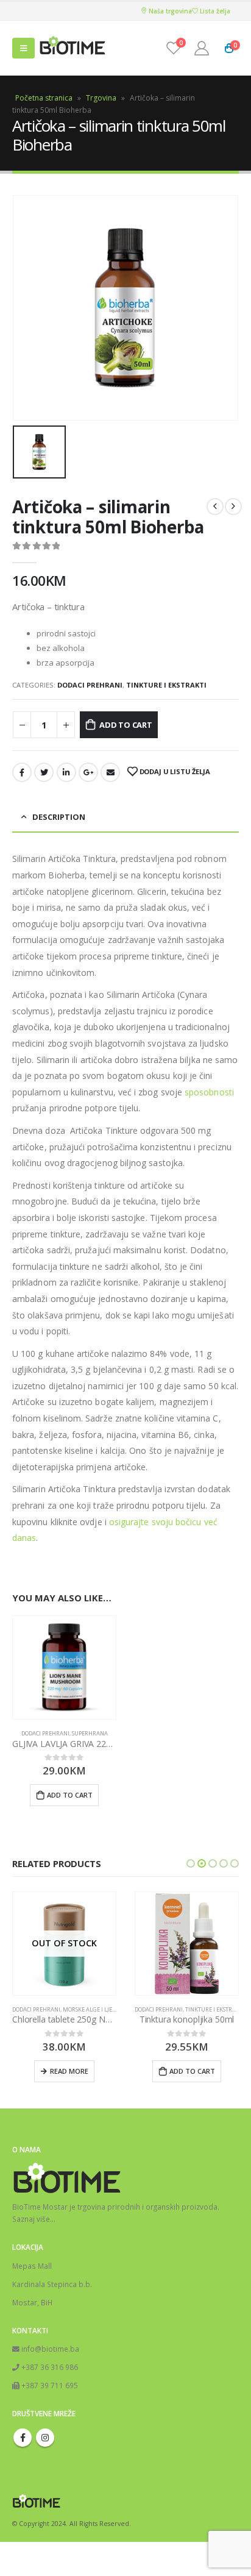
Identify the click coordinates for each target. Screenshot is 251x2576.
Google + (88, 772)
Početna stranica (44, 98)
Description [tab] (59, 817)
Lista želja (214, 11)
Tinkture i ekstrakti (166, 685)
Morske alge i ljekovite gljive (106, 2009)
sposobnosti (209, 1092)
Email (110, 772)
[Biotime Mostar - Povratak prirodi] (72, 48)
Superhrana (90, 1733)
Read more (69, 2071)
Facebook (22, 772)
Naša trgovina (169, 11)
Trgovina (101, 98)
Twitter (44, 772)
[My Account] (202, 48)
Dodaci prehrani (90, 685)
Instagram (45, 2438)
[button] (191, 1863)
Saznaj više (31, 2219)
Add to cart (126, 725)
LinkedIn (66, 772)
